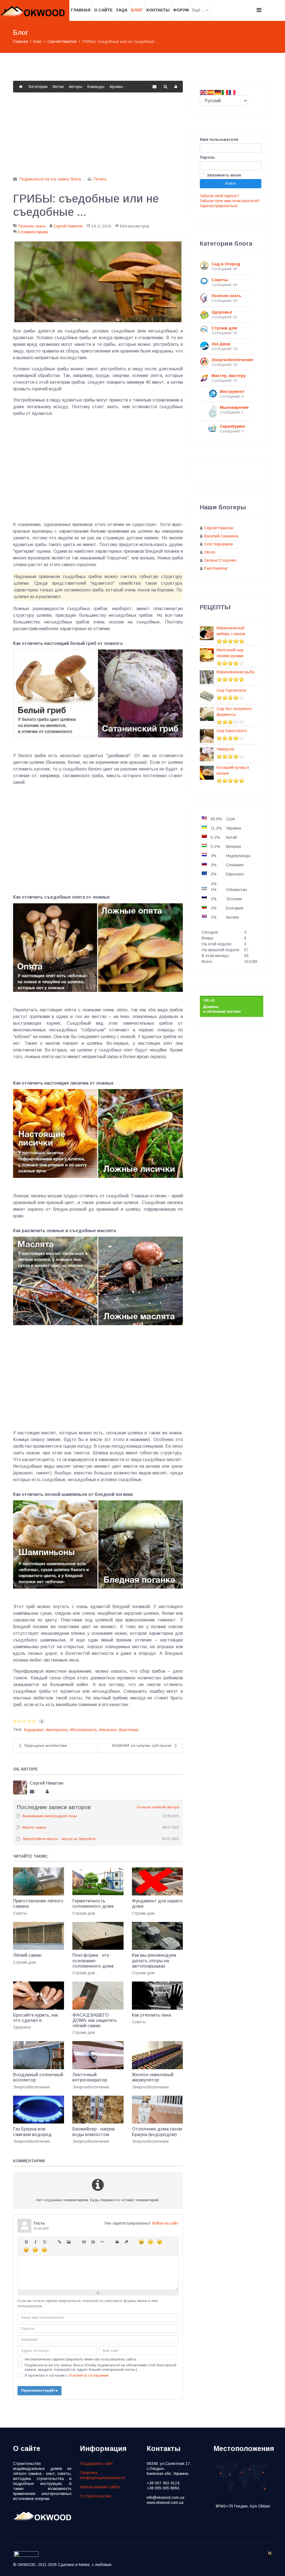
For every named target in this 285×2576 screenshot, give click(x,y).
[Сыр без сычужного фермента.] (207, 714)
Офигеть (26, 2250)
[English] (203, 92)
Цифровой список (93, 2242)
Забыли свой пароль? (220, 196)
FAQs (122, 10)
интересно (58, 1730)
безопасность (85, 1730)
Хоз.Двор (221, 344)
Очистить (126, 2242)
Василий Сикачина (221, 536)
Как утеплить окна (151, 2015)
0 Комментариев (33, 232)
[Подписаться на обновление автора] (32, 1792)
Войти (231, 183)
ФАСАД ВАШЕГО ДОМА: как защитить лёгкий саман (95, 2020)
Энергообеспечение (32, 2087)
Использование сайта (100, 2487)
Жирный (26, 2242)
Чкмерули (225, 749)
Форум (181, 10)
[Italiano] (225, 92)
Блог (137, 10)
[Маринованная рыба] (207, 677)
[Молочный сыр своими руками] (207, 655)
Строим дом (84, 1913)
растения (130, 1730)
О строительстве (95, 2496)
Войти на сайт (165, 2223)
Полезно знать (32, 226)
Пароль (207, 157)
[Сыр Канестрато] (207, 736)
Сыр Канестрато (232, 731)
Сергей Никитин (68, 226)
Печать (100, 179)
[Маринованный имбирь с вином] (207, 633)
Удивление (160, 2242)
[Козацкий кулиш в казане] (207, 773)
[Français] (232, 92)
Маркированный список (84, 2242)
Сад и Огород (226, 264)
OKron (210, 552)
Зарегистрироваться (219, 206)
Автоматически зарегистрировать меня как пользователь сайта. (81, 2359)
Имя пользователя (219, 140)
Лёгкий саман (27, 1955)
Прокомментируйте (40, 2390)
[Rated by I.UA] (26, 2556)
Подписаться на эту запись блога (50, 179)
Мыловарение (234, 407)
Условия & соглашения (89, 2375)
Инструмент (232, 392)
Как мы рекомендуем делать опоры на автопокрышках (154, 1960)
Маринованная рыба (235, 672)
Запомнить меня (224, 175)
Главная (81, 10)
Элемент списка (102, 2242)
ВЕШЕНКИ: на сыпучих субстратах (142, 1746)
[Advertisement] (98, 137)
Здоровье (22, 2027)
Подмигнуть (44, 2250)
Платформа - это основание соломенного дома (93, 1960)
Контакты (158, 10)
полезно (109, 1730)
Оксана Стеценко (220, 560)
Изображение (69, 2242)
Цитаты (117, 2242)
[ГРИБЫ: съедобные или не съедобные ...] (98, 282)
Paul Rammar (216, 568)
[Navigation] (259, 10)
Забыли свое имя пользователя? (230, 201)
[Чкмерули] (207, 754)
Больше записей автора (158, 1807)
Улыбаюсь (150, 2242)
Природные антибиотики (46, 1746)
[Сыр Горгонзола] (207, 696)
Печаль (35, 2250)
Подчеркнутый (44, 2242)
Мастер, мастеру (229, 376)
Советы (20, 1913)
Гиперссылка (59, 2242)
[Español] (211, 92)
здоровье (35, 1730)
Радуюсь (141, 2242)
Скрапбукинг (233, 426)
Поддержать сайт (96, 2464)
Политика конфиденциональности (102, 2475)
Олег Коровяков (218, 544)
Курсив (35, 2242)
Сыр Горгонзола (231, 690)
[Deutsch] (218, 92)
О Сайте (103, 10)
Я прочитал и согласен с (67, 2375)
